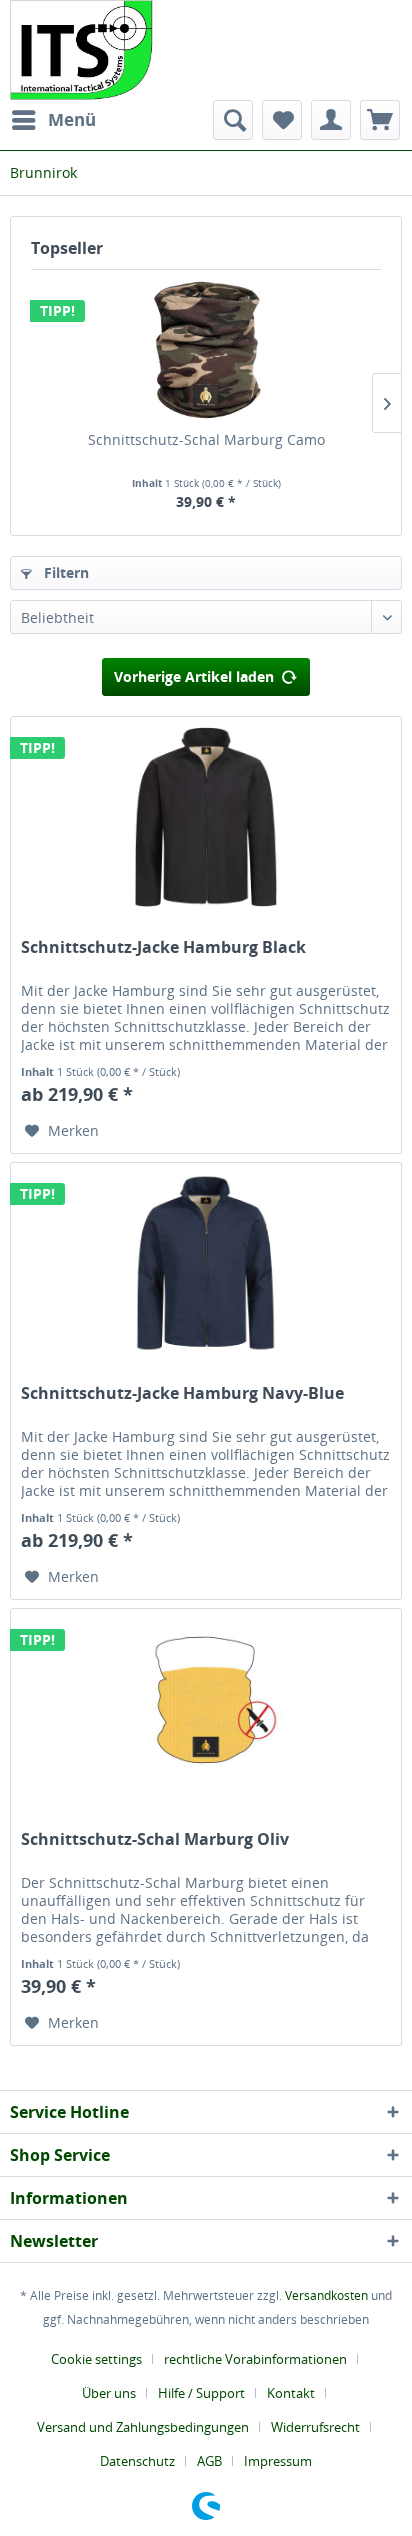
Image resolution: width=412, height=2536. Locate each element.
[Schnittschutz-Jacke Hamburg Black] (206, 817)
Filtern (64, 572)
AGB (209, 2461)
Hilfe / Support (201, 2393)
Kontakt (291, 2393)
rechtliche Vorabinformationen (255, 2359)
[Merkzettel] (282, 120)
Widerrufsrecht (315, 2427)
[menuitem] (53, 120)
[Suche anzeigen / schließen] (233, 120)
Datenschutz (137, 2461)
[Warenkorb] (380, 120)
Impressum (278, 2461)
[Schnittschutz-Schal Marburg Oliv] (206, 1709)
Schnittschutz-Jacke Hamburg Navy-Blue (182, 1393)
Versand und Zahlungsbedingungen (143, 2427)
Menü (72, 119)
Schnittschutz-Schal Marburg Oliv (155, 1839)
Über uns (109, 2393)
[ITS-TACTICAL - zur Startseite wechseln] (81, 50)
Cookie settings (96, 2359)
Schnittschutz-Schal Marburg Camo (206, 439)
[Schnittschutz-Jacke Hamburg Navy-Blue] (206, 1263)
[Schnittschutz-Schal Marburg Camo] (206, 350)
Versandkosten (326, 2295)
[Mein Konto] (331, 120)
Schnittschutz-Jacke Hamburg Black (163, 947)
